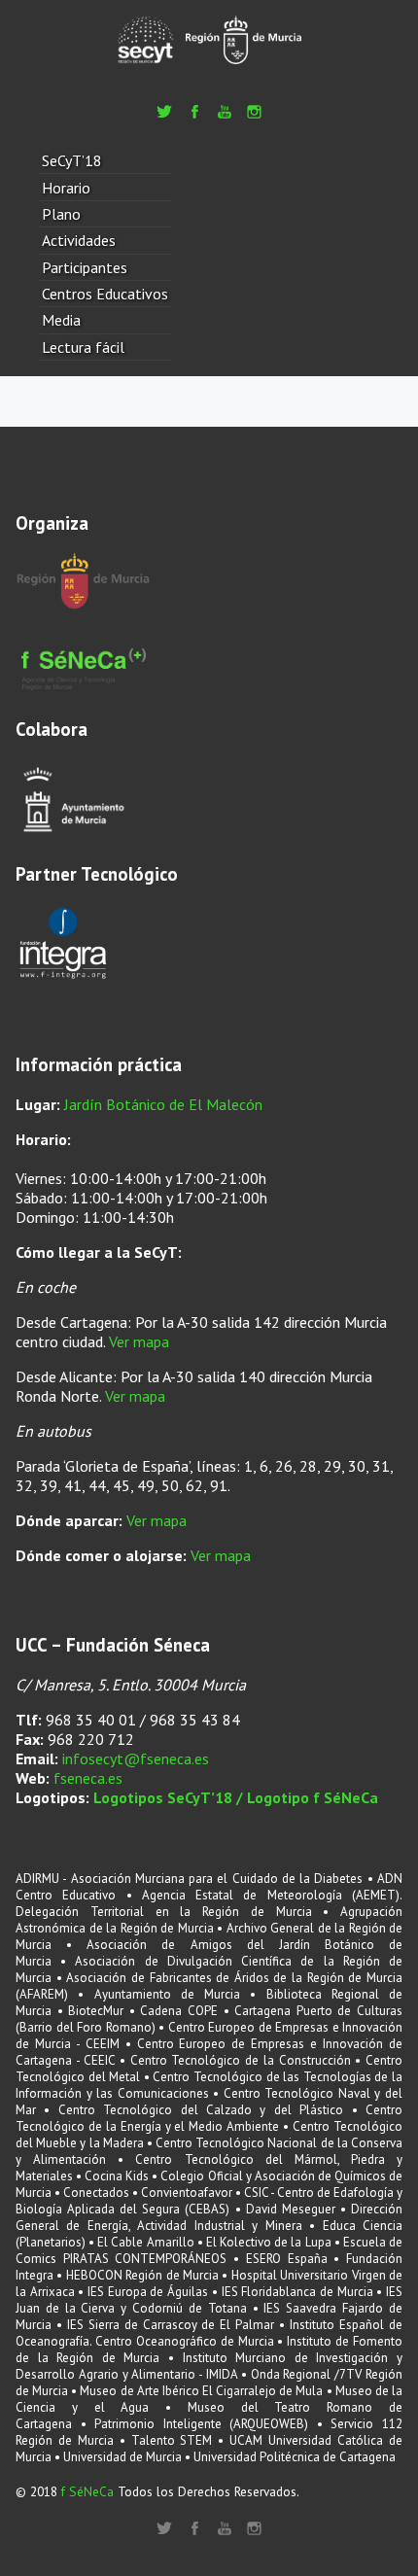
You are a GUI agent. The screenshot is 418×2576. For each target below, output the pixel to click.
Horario (66, 188)
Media (61, 320)
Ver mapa (139, 1341)
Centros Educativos (105, 294)
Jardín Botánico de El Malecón (163, 1104)
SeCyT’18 (72, 160)
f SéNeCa (87, 2491)
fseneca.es (88, 1778)
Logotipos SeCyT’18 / (170, 1797)
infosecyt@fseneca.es (136, 1758)
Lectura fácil (83, 347)
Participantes (85, 267)
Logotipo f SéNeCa (313, 1797)
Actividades (79, 240)
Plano (61, 214)
